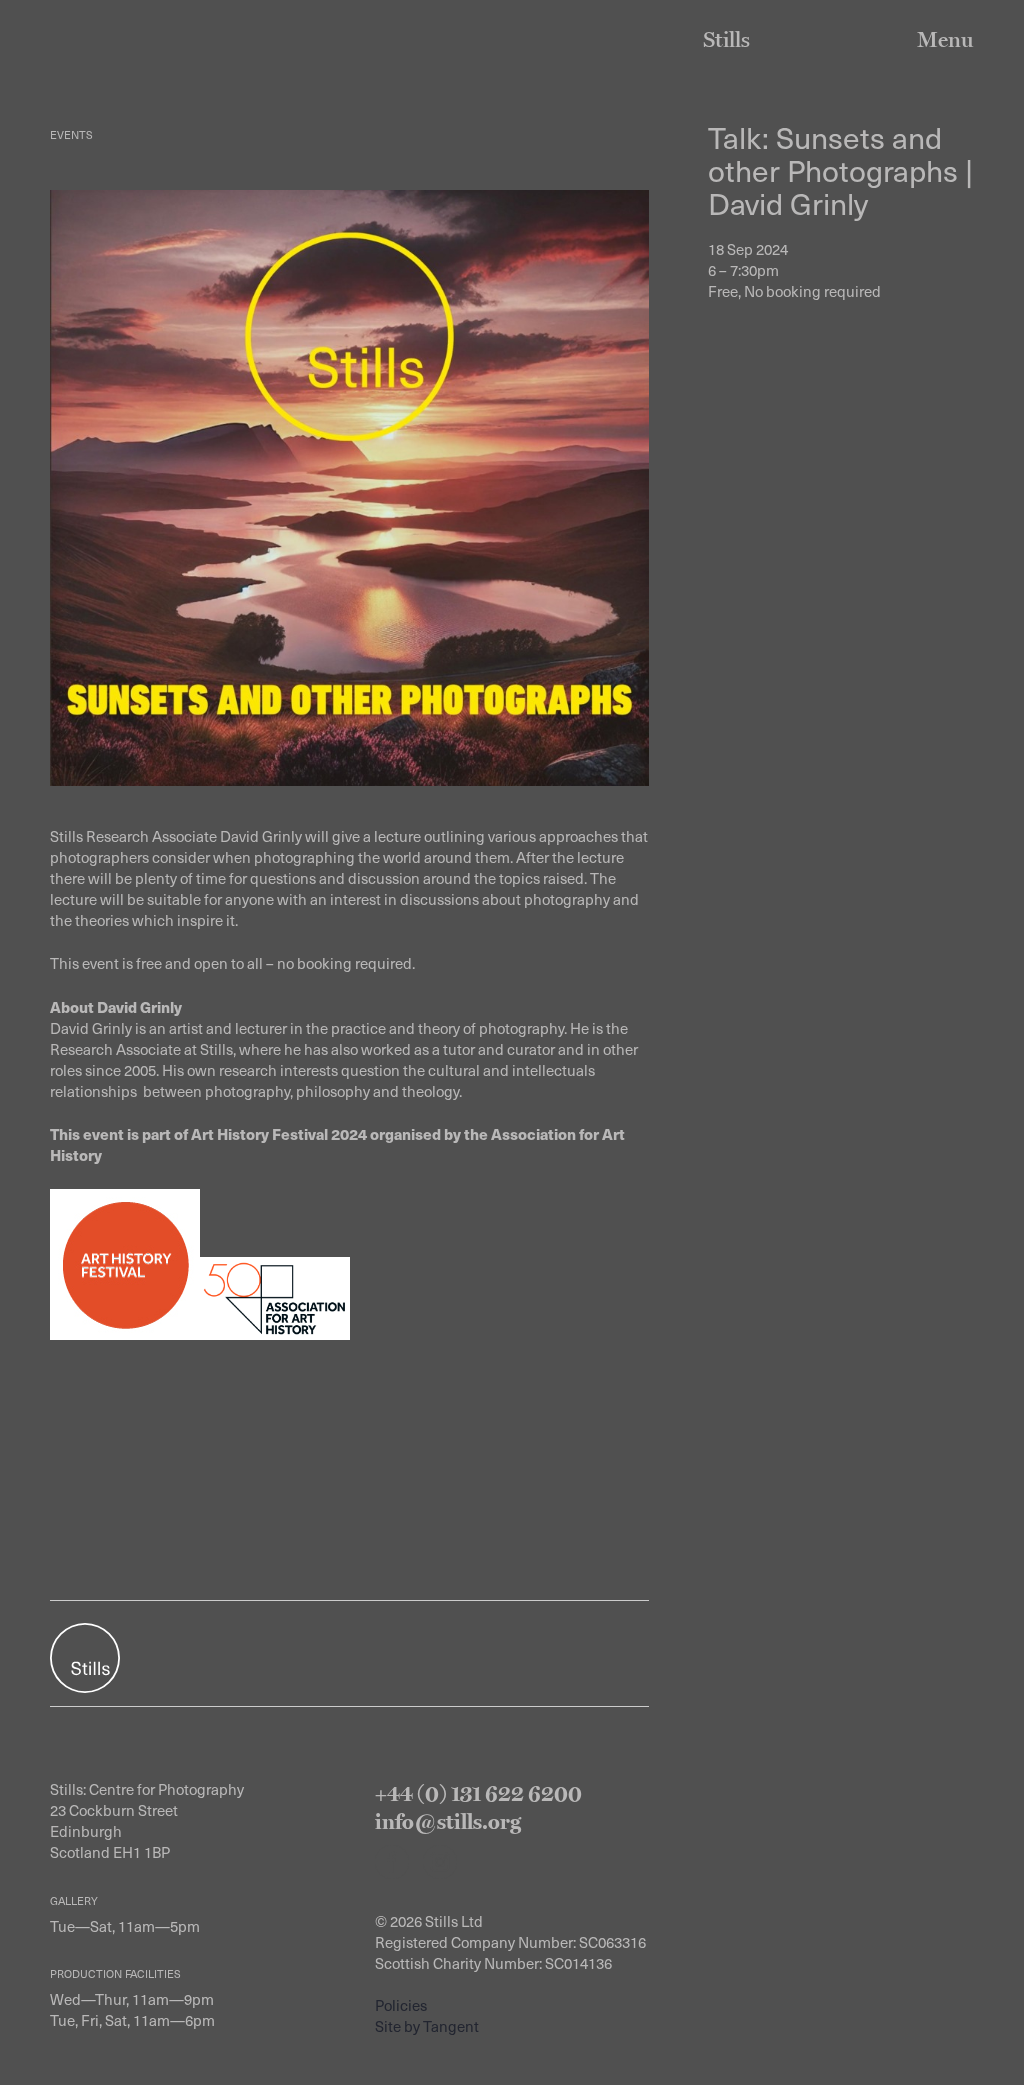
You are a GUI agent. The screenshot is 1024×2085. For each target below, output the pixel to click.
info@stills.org (448, 1821)
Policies (401, 2005)
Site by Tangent (427, 2026)
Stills (726, 39)
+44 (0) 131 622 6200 (478, 1793)
